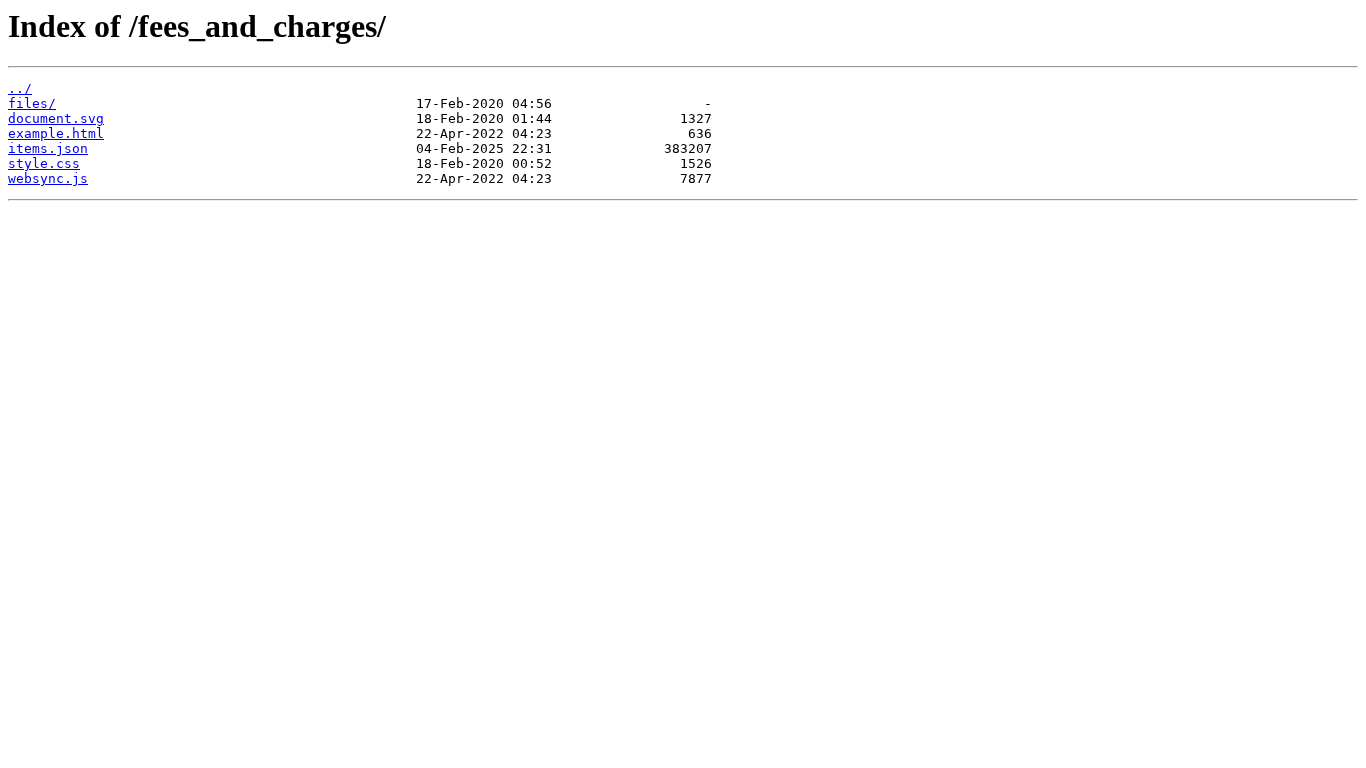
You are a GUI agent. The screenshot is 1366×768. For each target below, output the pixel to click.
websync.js (48, 178)
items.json (48, 148)
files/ (32, 103)
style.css (44, 163)
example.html (56, 133)
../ (20, 88)
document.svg (56, 118)
